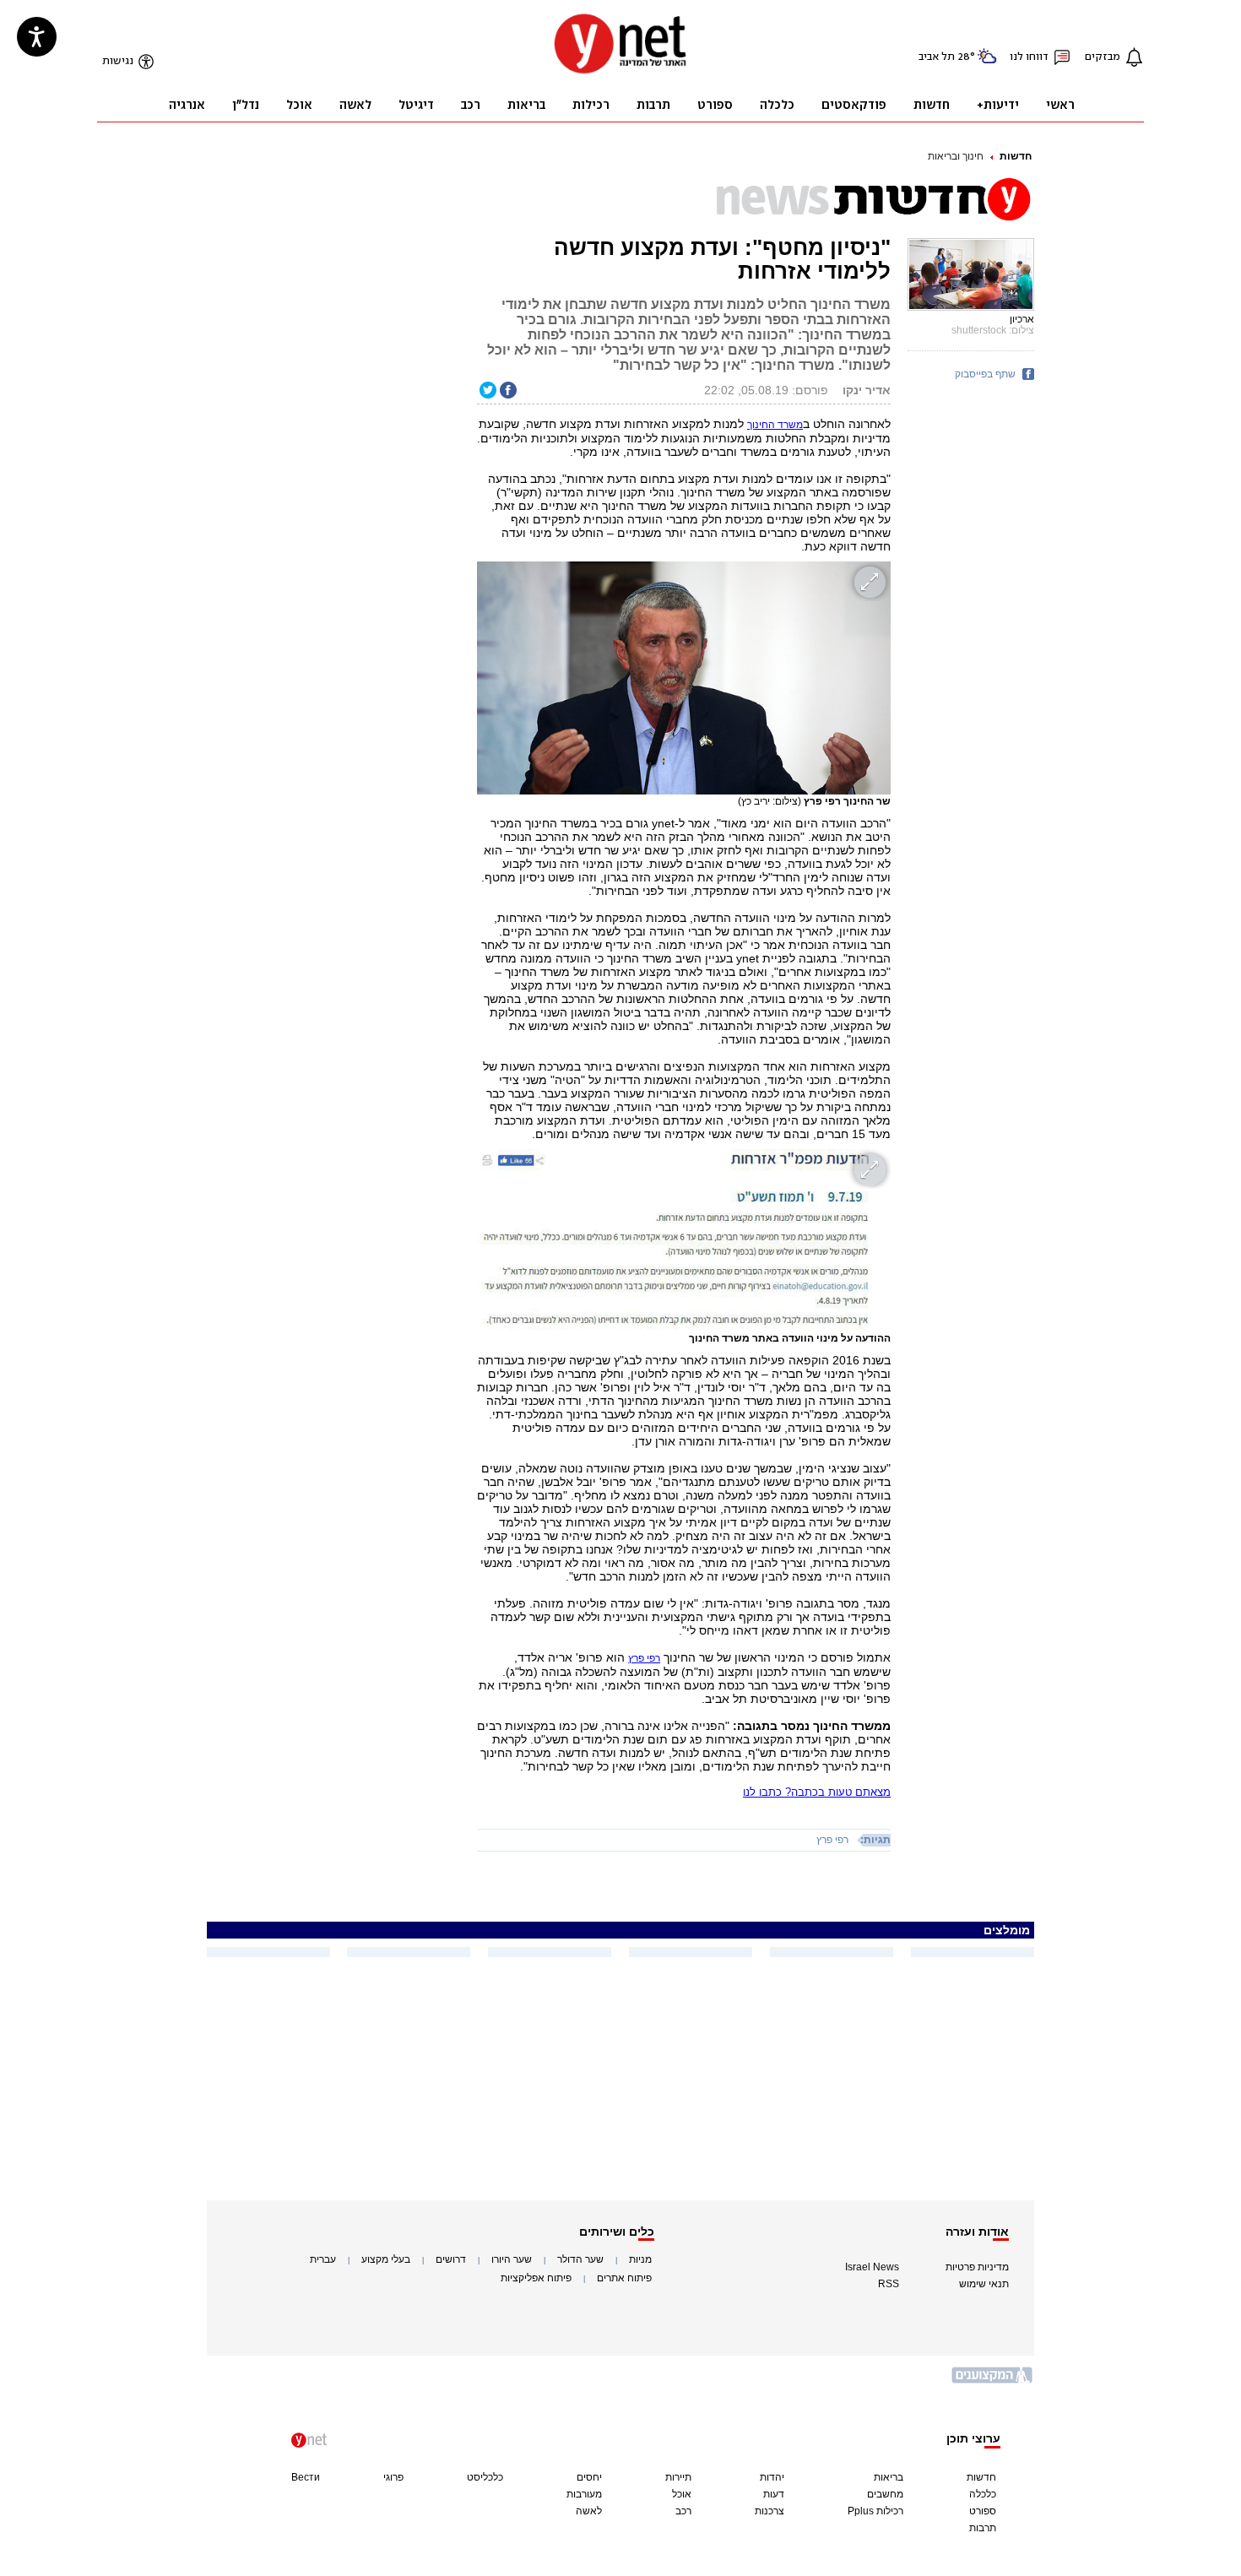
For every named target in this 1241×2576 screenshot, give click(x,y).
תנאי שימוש (984, 2284)
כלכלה (983, 2494)
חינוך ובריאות (956, 156)
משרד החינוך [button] (775, 425)
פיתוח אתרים (624, 2278)
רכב (683, 2511)
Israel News (872, 2267)
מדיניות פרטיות (977, 2267)
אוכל (682, 2494)
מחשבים (885, 2494)
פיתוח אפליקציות (536, 2278)
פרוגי (393, 2477)
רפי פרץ (832, 1840)
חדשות (1016, 156)
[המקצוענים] (993, 2381)
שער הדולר (580, 2259)
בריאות (889, 2477)
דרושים (451, 2259)
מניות (640, 2259)
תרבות (983, 2528)
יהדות (772, 2477)
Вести (306, 2477)
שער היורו (512, 2259)
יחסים (589, 2477)
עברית (323, 2259)
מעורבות (584, 2494)
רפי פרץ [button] (644, 1658)
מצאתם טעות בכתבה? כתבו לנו (817, 1792)
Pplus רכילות (875, 2511)
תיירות (678, 2477)
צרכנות (770, 2511)
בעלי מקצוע (386, 2259)
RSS (889, 2284)
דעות (774, 2494)
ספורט (983, 2511)
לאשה (589, 2511)
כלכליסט (485, 2477)
